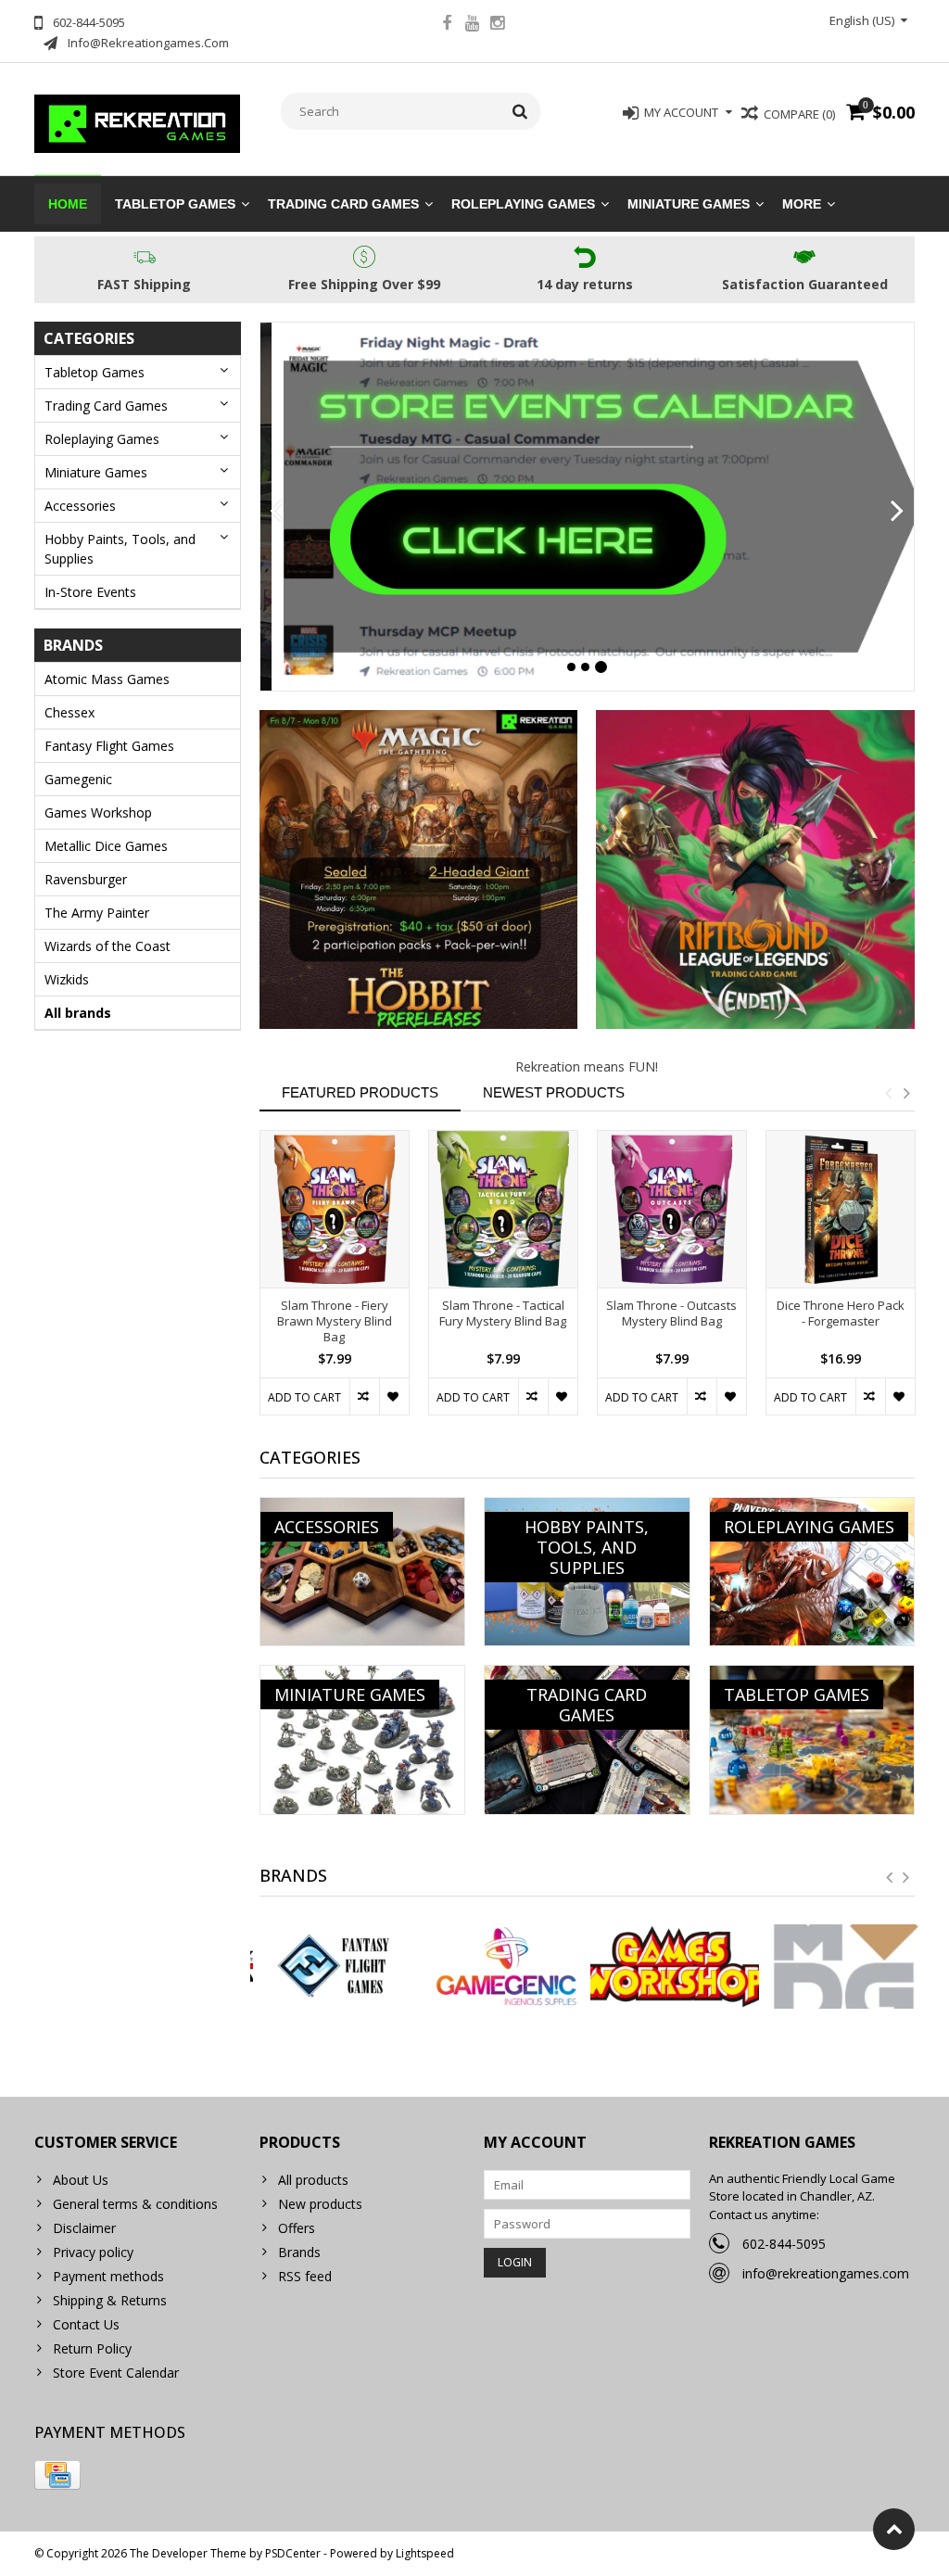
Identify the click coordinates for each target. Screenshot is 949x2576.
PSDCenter (293, 2553)
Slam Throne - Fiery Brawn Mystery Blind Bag (335, 1321)
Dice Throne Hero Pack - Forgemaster (841, 1313)
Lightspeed (425, 2553)
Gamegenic (78, 779)
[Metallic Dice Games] (840, 1967)
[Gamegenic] (502, 1967)
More (802, 204)
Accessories (80, 506)
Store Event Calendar (116, 2373)
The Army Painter (97, 913)
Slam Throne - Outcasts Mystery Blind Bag (671, 1313)
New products (320, 2204)
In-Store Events (90, 592)
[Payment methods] (57, 2475)
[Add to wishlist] (394, 1396)
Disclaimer (84, 2228)
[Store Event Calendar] (588, 507)
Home (68, 204)
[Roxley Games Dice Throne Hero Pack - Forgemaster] (841, 1209)
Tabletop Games (175, 204)
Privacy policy (93, 2252)
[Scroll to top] (894, 2529)
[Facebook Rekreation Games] (447, 25)
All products (313, 2180)
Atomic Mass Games (107, 679)
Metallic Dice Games (106, 846)
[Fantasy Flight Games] (335, 1967)
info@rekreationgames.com (826, 2273)
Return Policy (92, 2348)
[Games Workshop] (671, 1967)
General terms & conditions (135, 2204)
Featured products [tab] (360, 1092)
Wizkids (67, 979)
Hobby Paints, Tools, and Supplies (120, 549)
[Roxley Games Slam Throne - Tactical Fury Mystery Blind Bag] (503, 1209)
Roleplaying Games (523, 204)
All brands (78, 1013)
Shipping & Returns (110, 2300)
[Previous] (277, 512)
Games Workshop (98, 812)
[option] (335, 1282)
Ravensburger (86, 879)
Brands (299, 2252)
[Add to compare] (364, 1396)
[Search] (520, 111)
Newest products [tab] (554, 1092)
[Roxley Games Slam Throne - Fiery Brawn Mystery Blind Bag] (335, 1209)
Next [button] (906, 1093)
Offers (297, 2228)
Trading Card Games (343, 204)
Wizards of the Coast (108, 946)
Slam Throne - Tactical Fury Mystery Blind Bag (503, 1313)
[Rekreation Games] (138, 122)
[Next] (898, 512)
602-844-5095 (784, 2244)
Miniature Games (689, 204)
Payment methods (108, 2276)
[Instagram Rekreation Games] (497, 25)
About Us (81, 2180)
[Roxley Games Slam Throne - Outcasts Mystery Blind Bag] (672, 1209)
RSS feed (305, 2276)
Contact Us (86, 2324)
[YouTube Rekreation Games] (472, 25)
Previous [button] (888, 1093)
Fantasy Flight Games (109, 746)
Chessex (70, 712)
